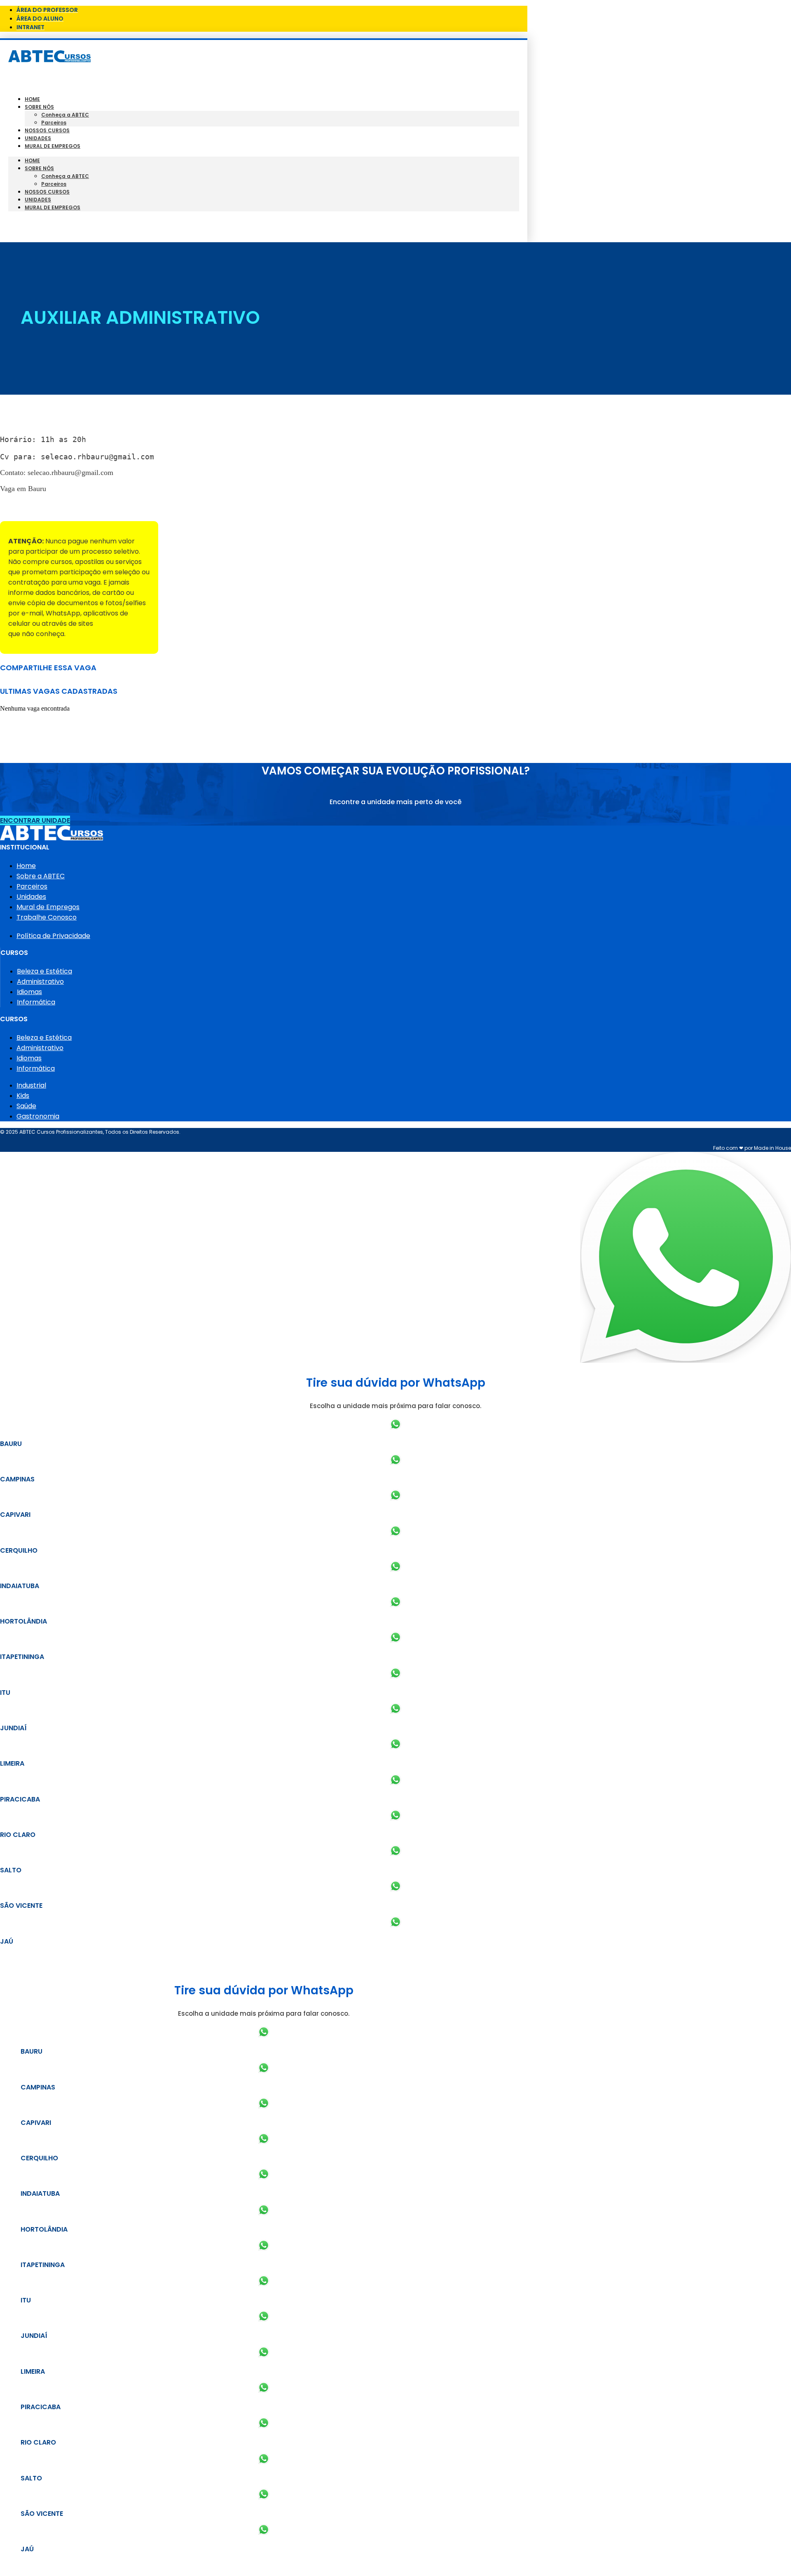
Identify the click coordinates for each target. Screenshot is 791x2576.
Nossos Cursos (47, 130)
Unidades (38, 138)
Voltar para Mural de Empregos (53, 507)
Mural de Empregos (53, 146)
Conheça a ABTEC (65, 115)
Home (32, 99)
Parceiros (54, 123)
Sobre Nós (39, 107)
